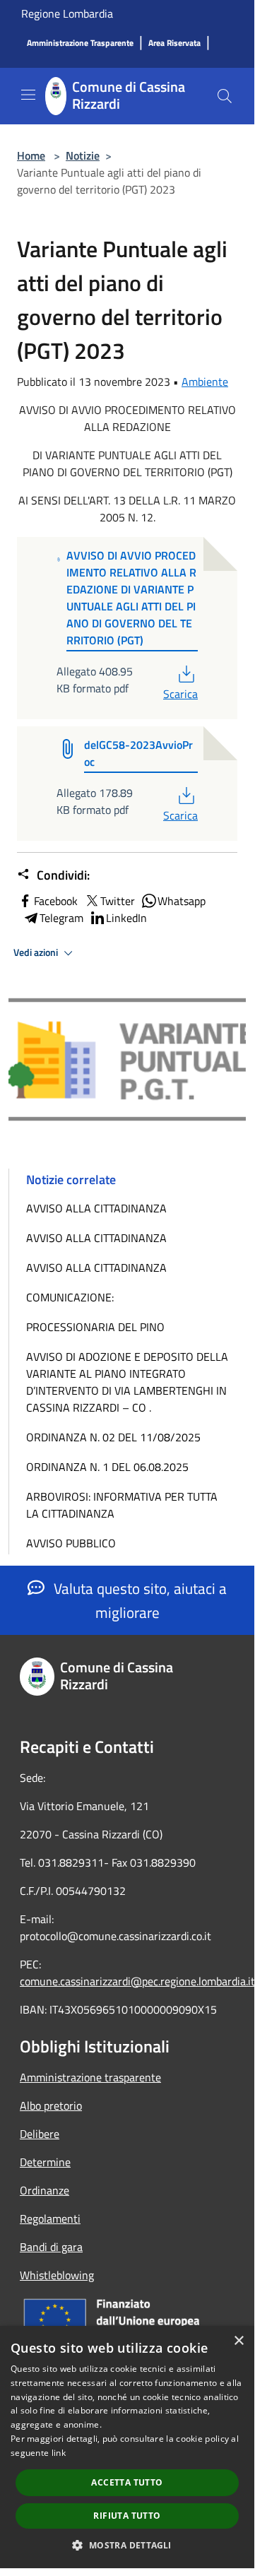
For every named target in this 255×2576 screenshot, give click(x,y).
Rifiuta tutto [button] (127, 2516)
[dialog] (127, 2447)
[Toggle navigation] (28, 95)
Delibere (40, 2134)
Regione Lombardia (67, 13)
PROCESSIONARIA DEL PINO (95, 1327)
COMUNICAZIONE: (70, 1297)
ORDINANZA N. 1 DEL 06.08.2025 (107, 1467)
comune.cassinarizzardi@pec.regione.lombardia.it (137, 1981)
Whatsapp (182, 901)
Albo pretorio (51, 2105)
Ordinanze (45, 2190)
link (59, 2453)
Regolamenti (50, 2218)
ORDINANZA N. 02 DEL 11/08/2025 (113, 1437)
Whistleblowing (57, 2275)
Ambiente (205, 382)
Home (31, 155)
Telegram (61, 918)
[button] (127, 2545)
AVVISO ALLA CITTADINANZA (96, 1208)
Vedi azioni (37, 952)
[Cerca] (225, 96)
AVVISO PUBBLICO (71, 1543)
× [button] (238, 2341)
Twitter (118, 901)
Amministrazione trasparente (90, 2077)
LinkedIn (126, 918)
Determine (45, 2162)
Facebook (56, 901)
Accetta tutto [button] (127, 2482)
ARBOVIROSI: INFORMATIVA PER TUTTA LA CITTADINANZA (122, 1505)
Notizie (83, 155)
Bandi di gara (51, 2247)
